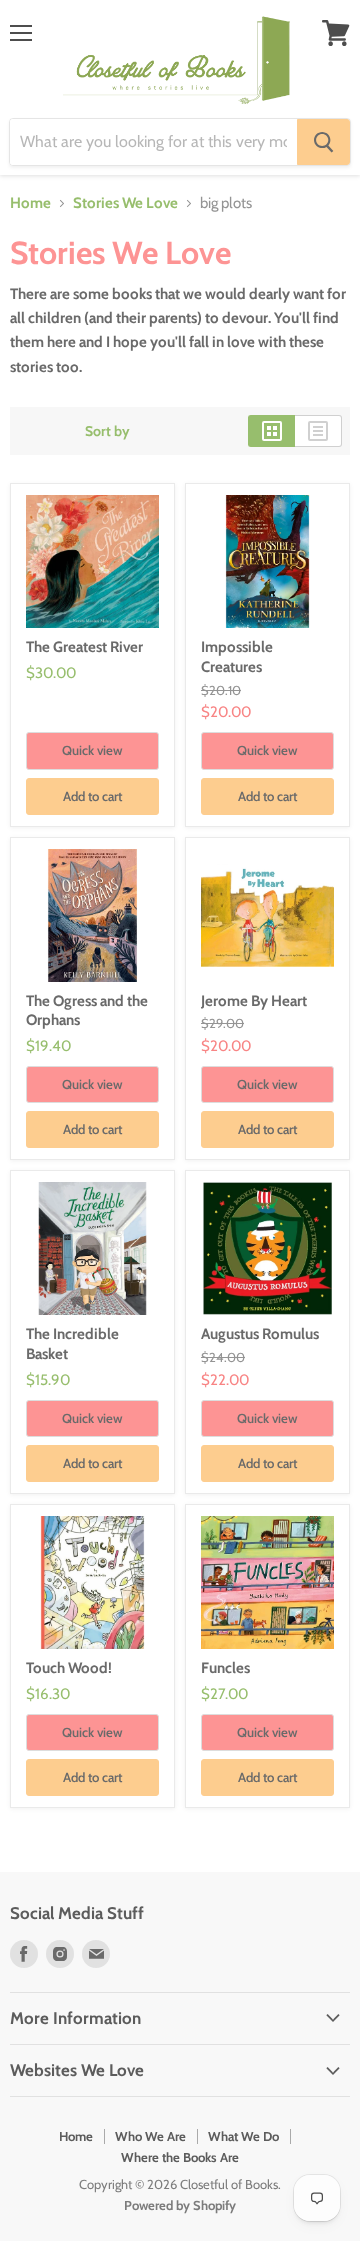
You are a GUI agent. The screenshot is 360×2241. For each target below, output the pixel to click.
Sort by (107, 431)
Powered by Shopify (180, 2205)
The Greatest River (84, 647)
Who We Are (150, 2136)
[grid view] (271, 431)
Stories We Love (125, 203)
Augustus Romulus (260, 1334)
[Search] (323, 142)
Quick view (92, 750)
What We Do (243, 2136)
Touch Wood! (69, 1668)
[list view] (318, 431)
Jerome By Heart (254, 1001)
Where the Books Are (180, 2157)
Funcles (225, 1668)
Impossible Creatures (237, 657)
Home (30, 203)
